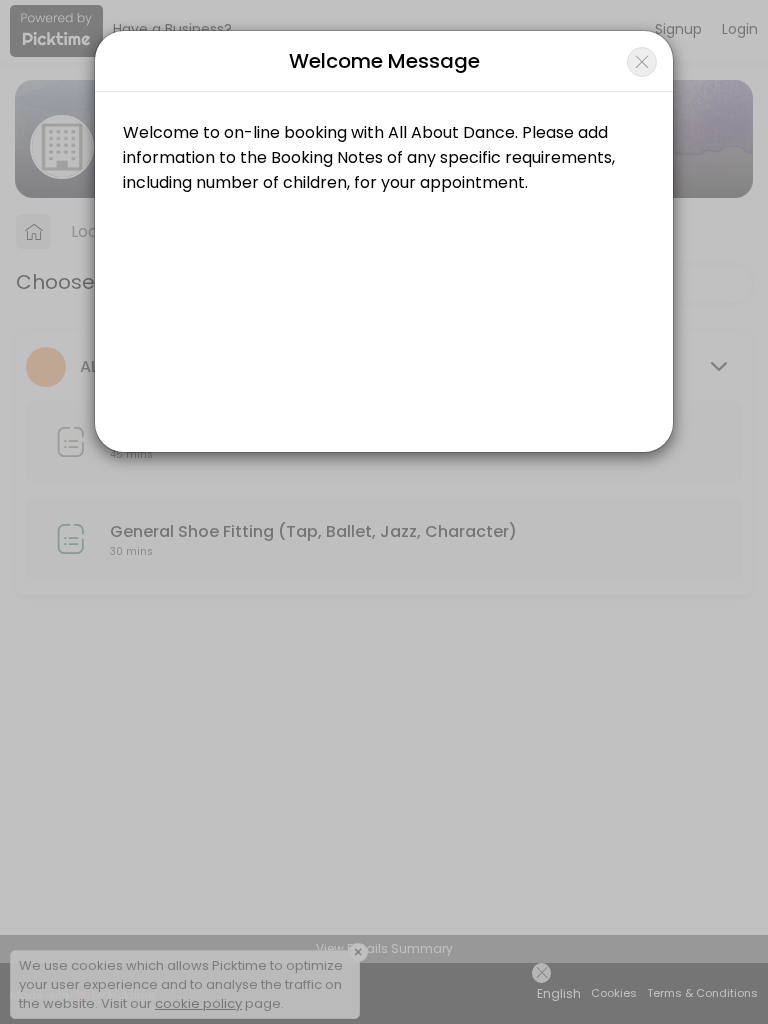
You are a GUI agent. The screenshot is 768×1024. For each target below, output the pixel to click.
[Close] (642, 62)
